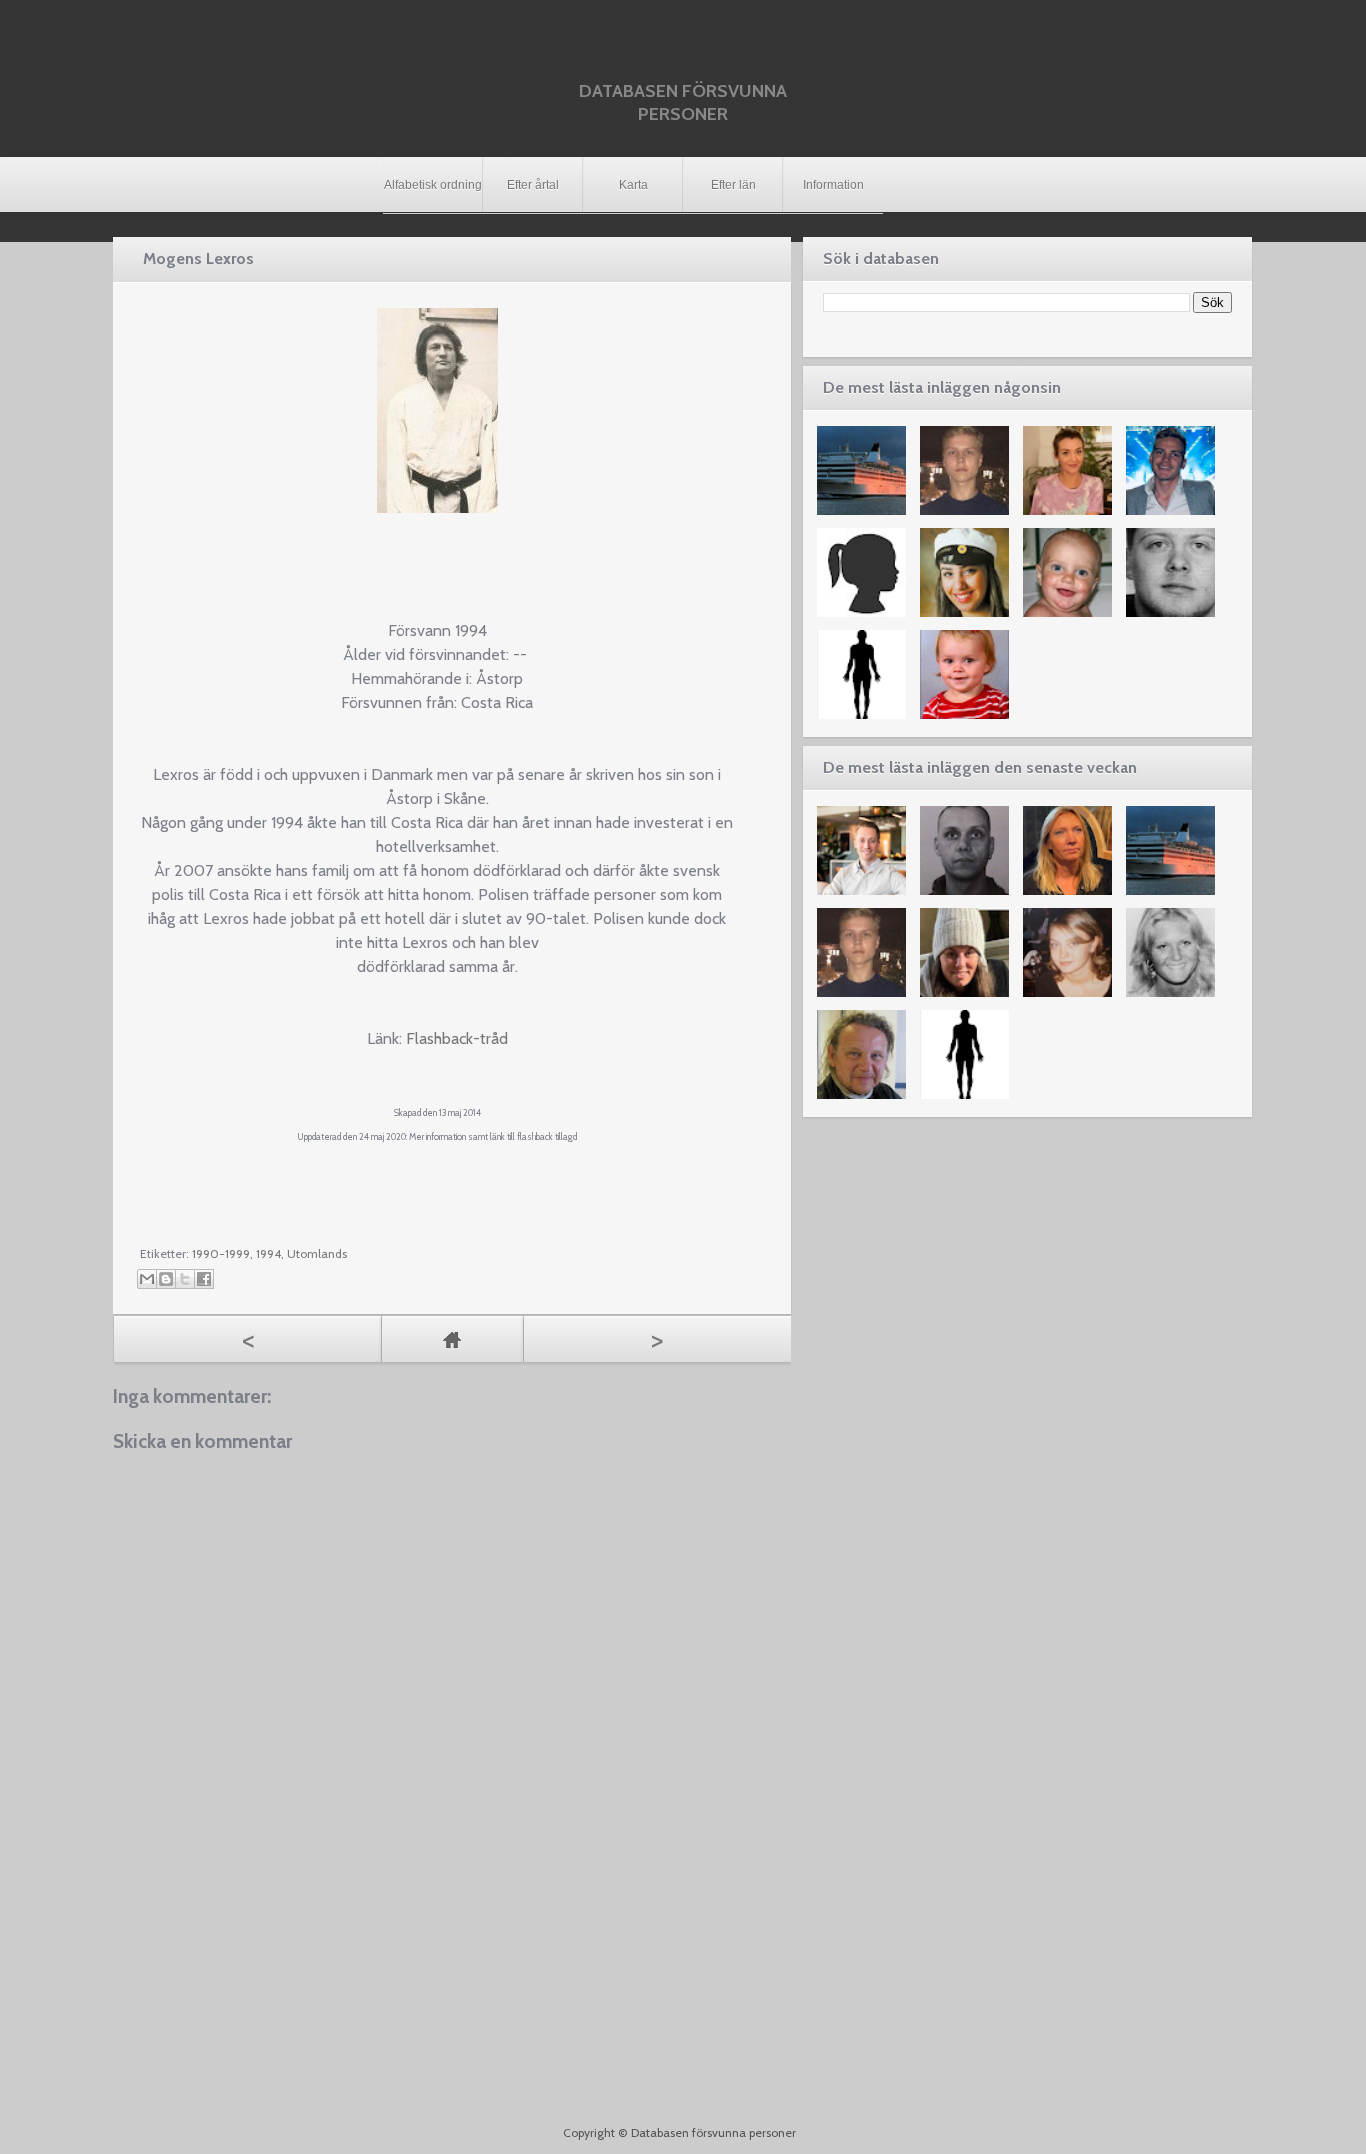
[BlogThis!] (166, 1279)
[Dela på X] (185, 1279)
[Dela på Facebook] (204, 1279)
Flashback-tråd (457, 1038)
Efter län (733, 185)
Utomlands (317, 1253)
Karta (633, 185)
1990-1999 (221, 1253)
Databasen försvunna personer (683, 102)
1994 (268, 1253)
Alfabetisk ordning (433, 185)
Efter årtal (533, 185)
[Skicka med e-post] (147, 1279)
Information (833, 185)
